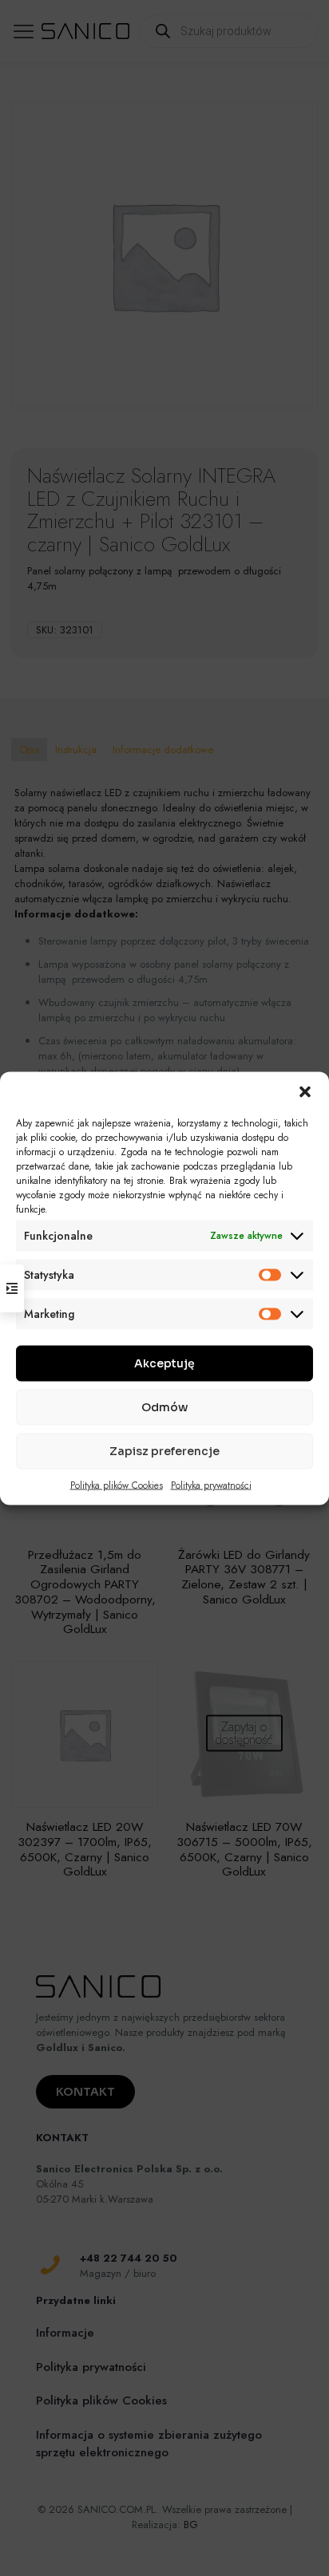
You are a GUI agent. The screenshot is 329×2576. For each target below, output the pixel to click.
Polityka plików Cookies (117, 1485)
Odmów (164, 1407)
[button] (305, 1091)
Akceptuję (164, 1363)
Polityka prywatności (211, 1485)
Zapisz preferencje (164, 1451)
